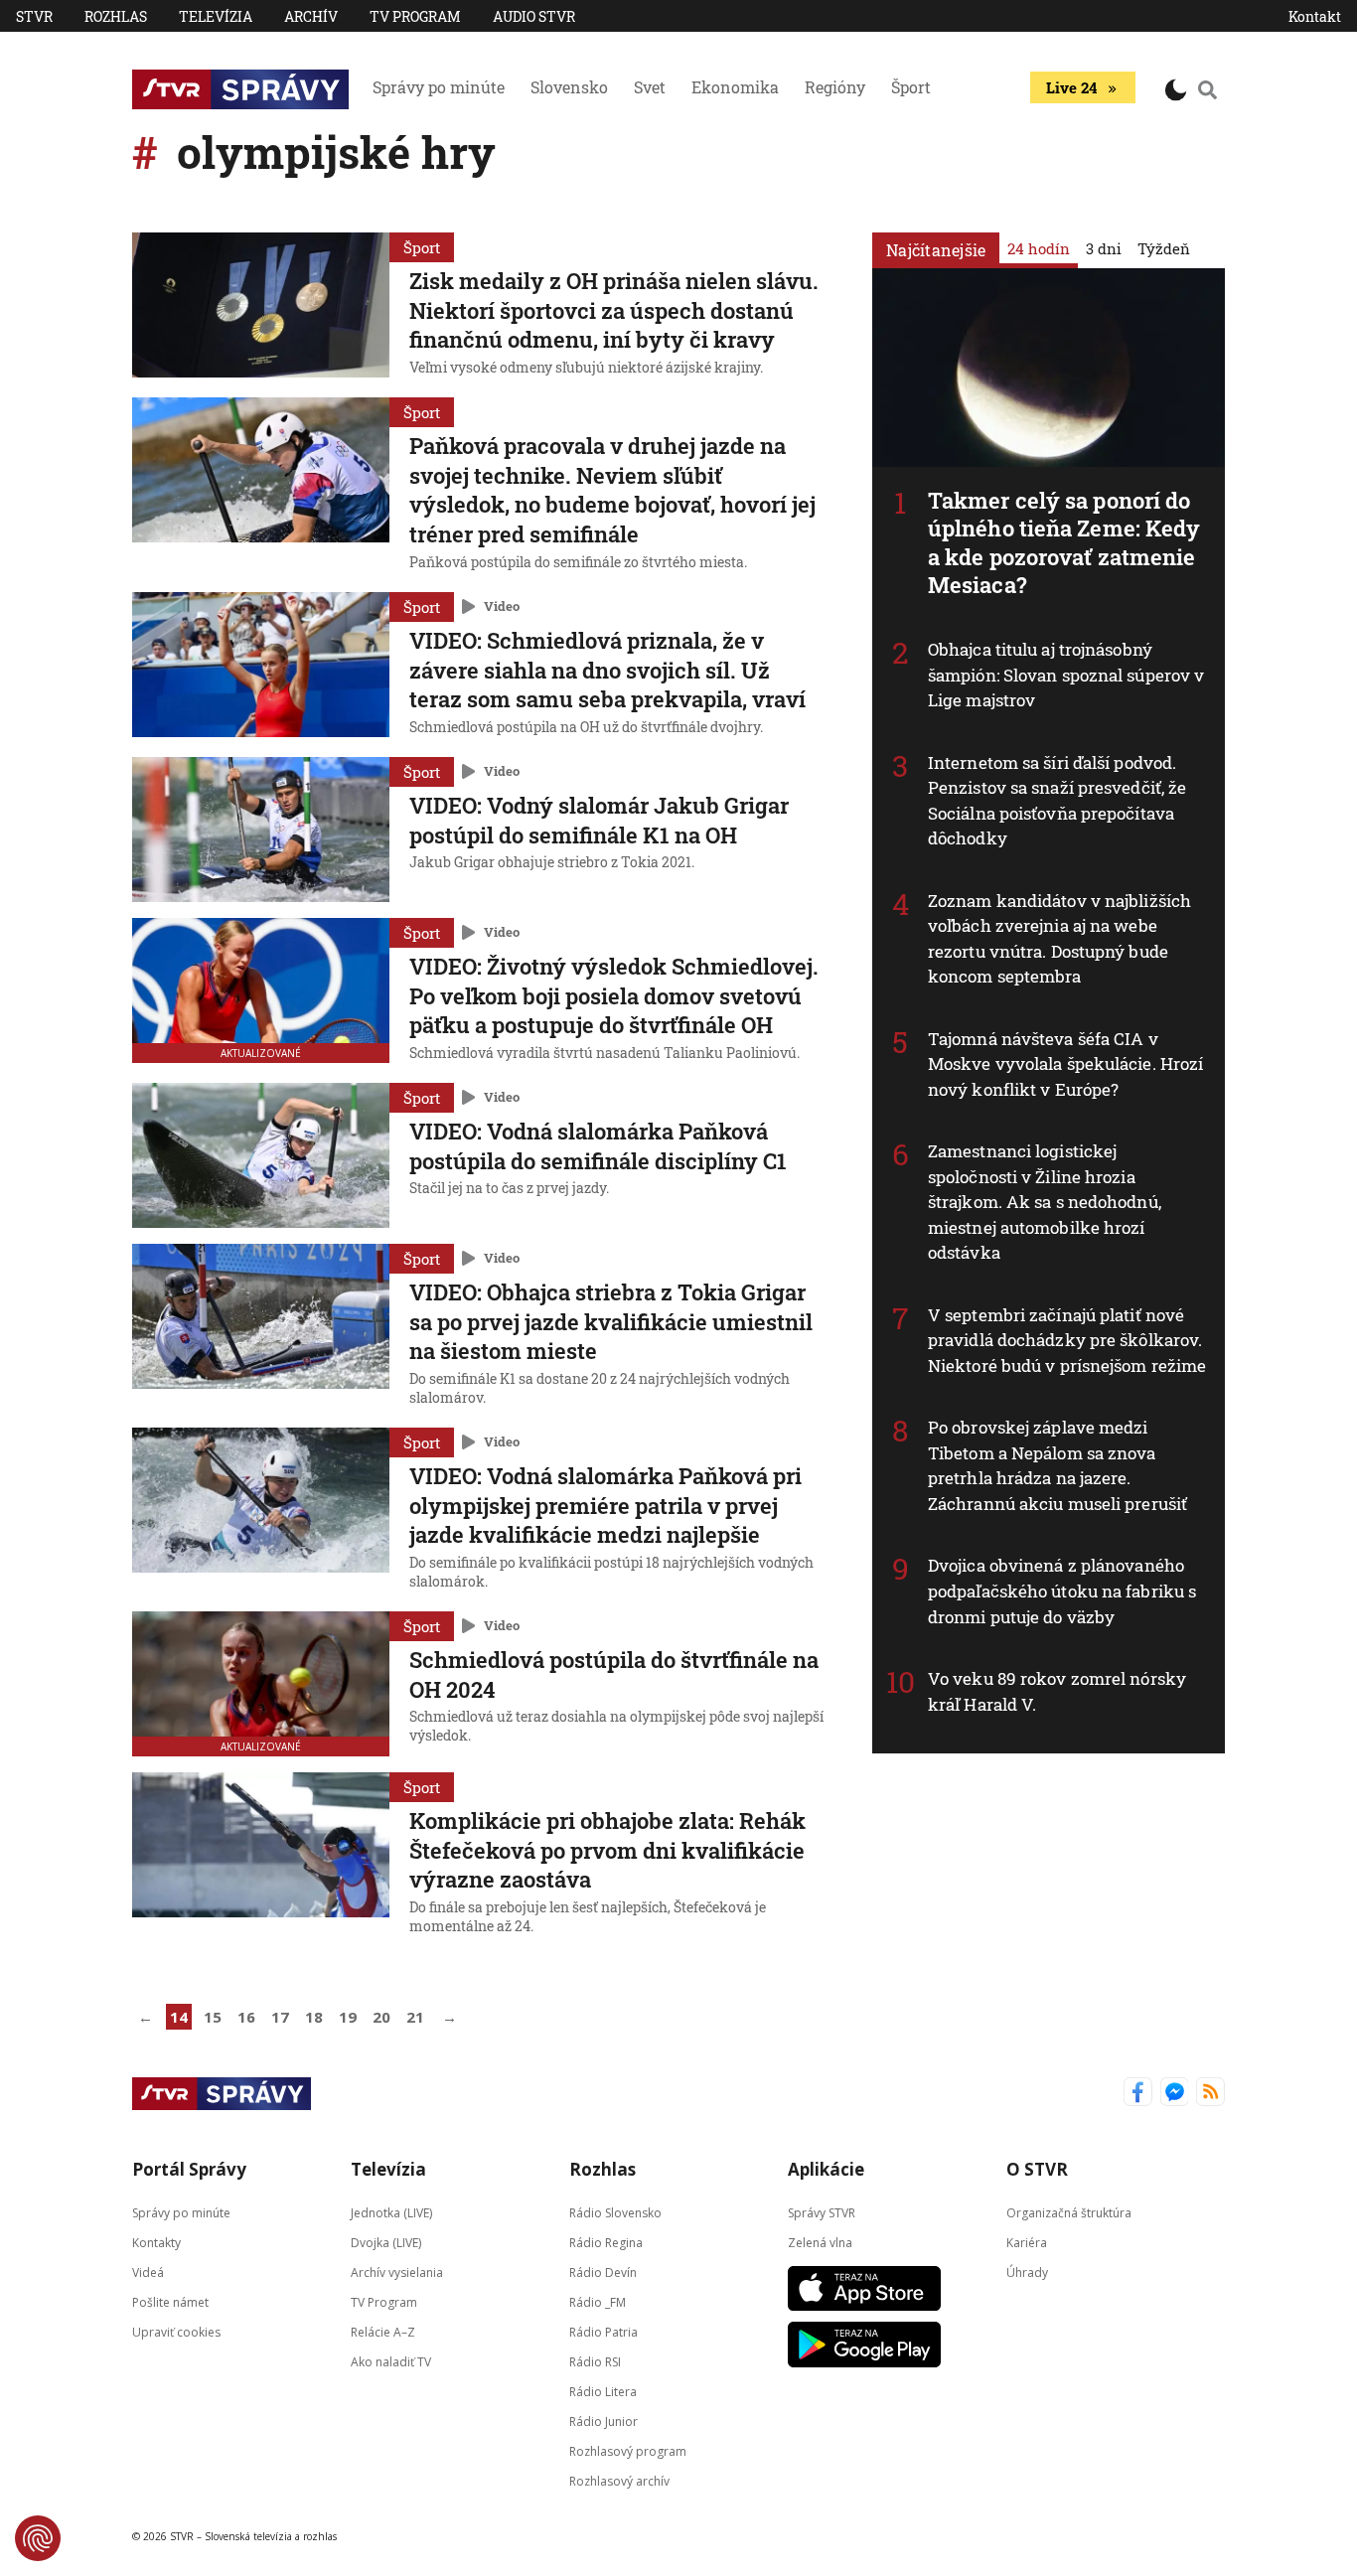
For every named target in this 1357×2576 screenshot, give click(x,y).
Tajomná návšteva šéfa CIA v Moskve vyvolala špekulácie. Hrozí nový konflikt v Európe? (1065, 1064)
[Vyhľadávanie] (1208, 89)
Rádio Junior (603, 2422)
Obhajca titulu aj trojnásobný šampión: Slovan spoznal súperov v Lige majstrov (1066, 675)
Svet (650, 87)
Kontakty (156, 2243)
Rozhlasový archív (619, 2481)
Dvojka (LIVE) (386, 2243)
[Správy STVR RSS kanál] (1210, 2094)
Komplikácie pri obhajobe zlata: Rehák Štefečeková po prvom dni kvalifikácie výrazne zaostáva (607, 1850)
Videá (148, 2273)
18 (314, 2017)
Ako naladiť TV (391, 2362)
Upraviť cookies (176, 2332)
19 (348, 2017)
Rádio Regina (606, 2243)
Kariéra (1027, 2243)
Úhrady (1027, 2273)
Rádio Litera (603, 2392)
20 (381, 2017)
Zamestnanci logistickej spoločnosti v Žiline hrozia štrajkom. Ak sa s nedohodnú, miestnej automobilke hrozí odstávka (1045, 1202)
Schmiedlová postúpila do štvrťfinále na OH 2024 (614, 1674)
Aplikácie (826, 2169)
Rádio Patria (603, 2332)
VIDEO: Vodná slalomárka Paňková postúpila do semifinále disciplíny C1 (598, 1146)
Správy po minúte (439, 87)
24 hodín (1039, 248)
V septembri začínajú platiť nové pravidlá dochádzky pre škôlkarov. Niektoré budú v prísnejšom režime (1067, 1340)
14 (179, 2017)
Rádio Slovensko (615, 2213)
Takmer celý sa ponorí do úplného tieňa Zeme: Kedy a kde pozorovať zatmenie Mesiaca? (1064, 543)
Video (502, 606)
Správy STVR (822, 2213)
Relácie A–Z (383, 2332)
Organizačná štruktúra (1069, 2213)
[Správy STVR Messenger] (1175, 2094)
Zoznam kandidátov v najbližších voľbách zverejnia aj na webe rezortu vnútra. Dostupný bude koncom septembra (1059, 939)
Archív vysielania (397, 2273)
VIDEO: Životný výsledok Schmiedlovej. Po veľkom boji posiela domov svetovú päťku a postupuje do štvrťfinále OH (614, 995)
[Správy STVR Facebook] (1138, 2094)
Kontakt (1315, 16)
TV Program (415, 16)
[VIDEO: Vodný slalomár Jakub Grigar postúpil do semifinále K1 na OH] (261, 830)
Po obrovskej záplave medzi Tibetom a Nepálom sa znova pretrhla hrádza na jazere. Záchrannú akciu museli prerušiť (1057, 1465)
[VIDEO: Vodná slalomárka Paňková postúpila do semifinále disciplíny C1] (261, 1155)
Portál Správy (189, 2169)
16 (246, 2017)
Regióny (835, 87)
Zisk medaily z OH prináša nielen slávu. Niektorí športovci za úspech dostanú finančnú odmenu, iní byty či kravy (614, 310)
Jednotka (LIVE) (391, 2213)
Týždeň (1164, 248)
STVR (34, 16)
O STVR (1037, 2169)
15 (213, 2017)
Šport (911, 87)
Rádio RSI (595, 2362)
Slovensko (569, 87)
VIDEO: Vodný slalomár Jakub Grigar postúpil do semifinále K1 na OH (599, 820)
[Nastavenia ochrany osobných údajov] (38, 2538)
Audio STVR (534, 16)
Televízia (216, 16)
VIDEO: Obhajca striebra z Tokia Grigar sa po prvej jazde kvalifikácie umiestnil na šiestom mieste (611, 1321)
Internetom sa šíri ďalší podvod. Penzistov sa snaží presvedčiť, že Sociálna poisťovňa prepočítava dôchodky (1057, 801)
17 (280, 2017)
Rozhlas (116, 16)
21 (415, 2017)
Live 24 (1071, 87)
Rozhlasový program (628, 2451)
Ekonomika (735, 87)
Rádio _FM (598, 2302)
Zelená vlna (820, 2243)
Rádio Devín (603, 2273)
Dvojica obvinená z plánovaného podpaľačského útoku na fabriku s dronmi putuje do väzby (1062, 1591)
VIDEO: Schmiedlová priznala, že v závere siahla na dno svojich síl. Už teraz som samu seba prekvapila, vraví (607, 670)
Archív (311, 16)
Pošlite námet (170, 2302)
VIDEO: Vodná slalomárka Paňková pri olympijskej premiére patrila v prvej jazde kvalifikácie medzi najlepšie (605, 1505)
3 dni (1104, 248)
